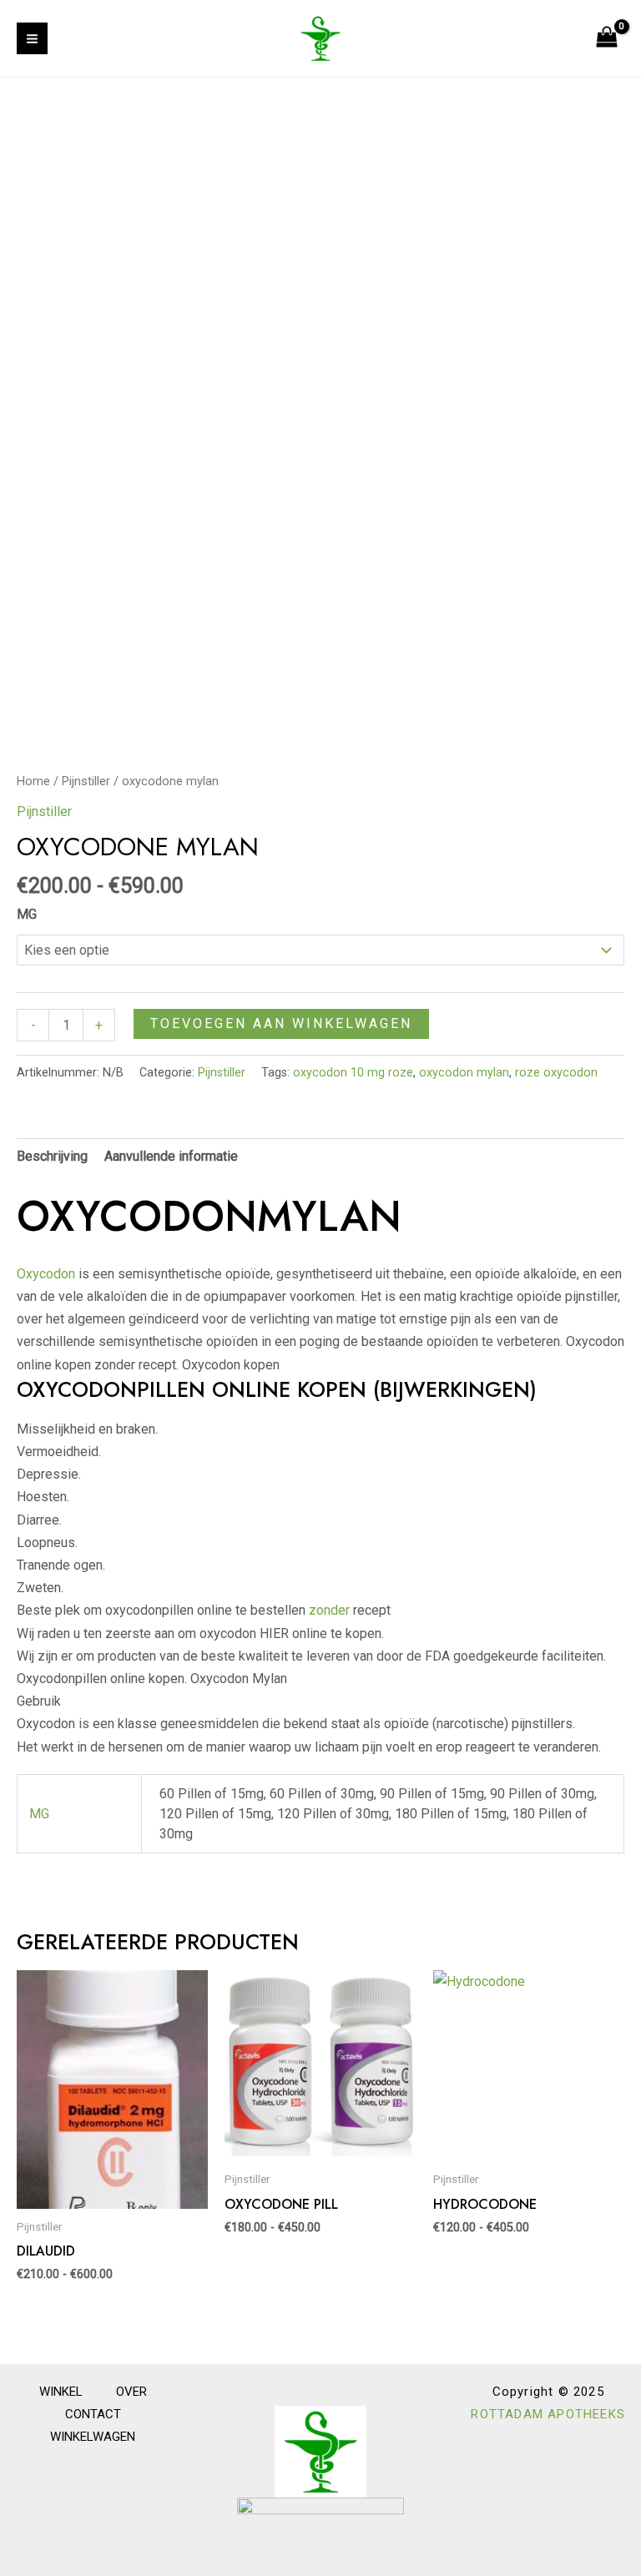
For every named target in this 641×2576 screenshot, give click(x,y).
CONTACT (93, 2414)
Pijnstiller (86, 781)
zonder (329, 1610)
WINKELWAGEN (93, 2437)
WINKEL (61, 2392)
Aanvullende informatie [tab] (171, 1156)
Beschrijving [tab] (52, 1156)
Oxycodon (46, 1274)
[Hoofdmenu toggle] (32, 38)
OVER (131, 2392)
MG (27, 914)
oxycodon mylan (464, 1073)
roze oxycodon (556, 1073)
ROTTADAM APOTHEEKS (548, 2414)
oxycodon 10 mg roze (353, 1073)
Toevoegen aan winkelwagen (281, 1023)
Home (33, 781)
